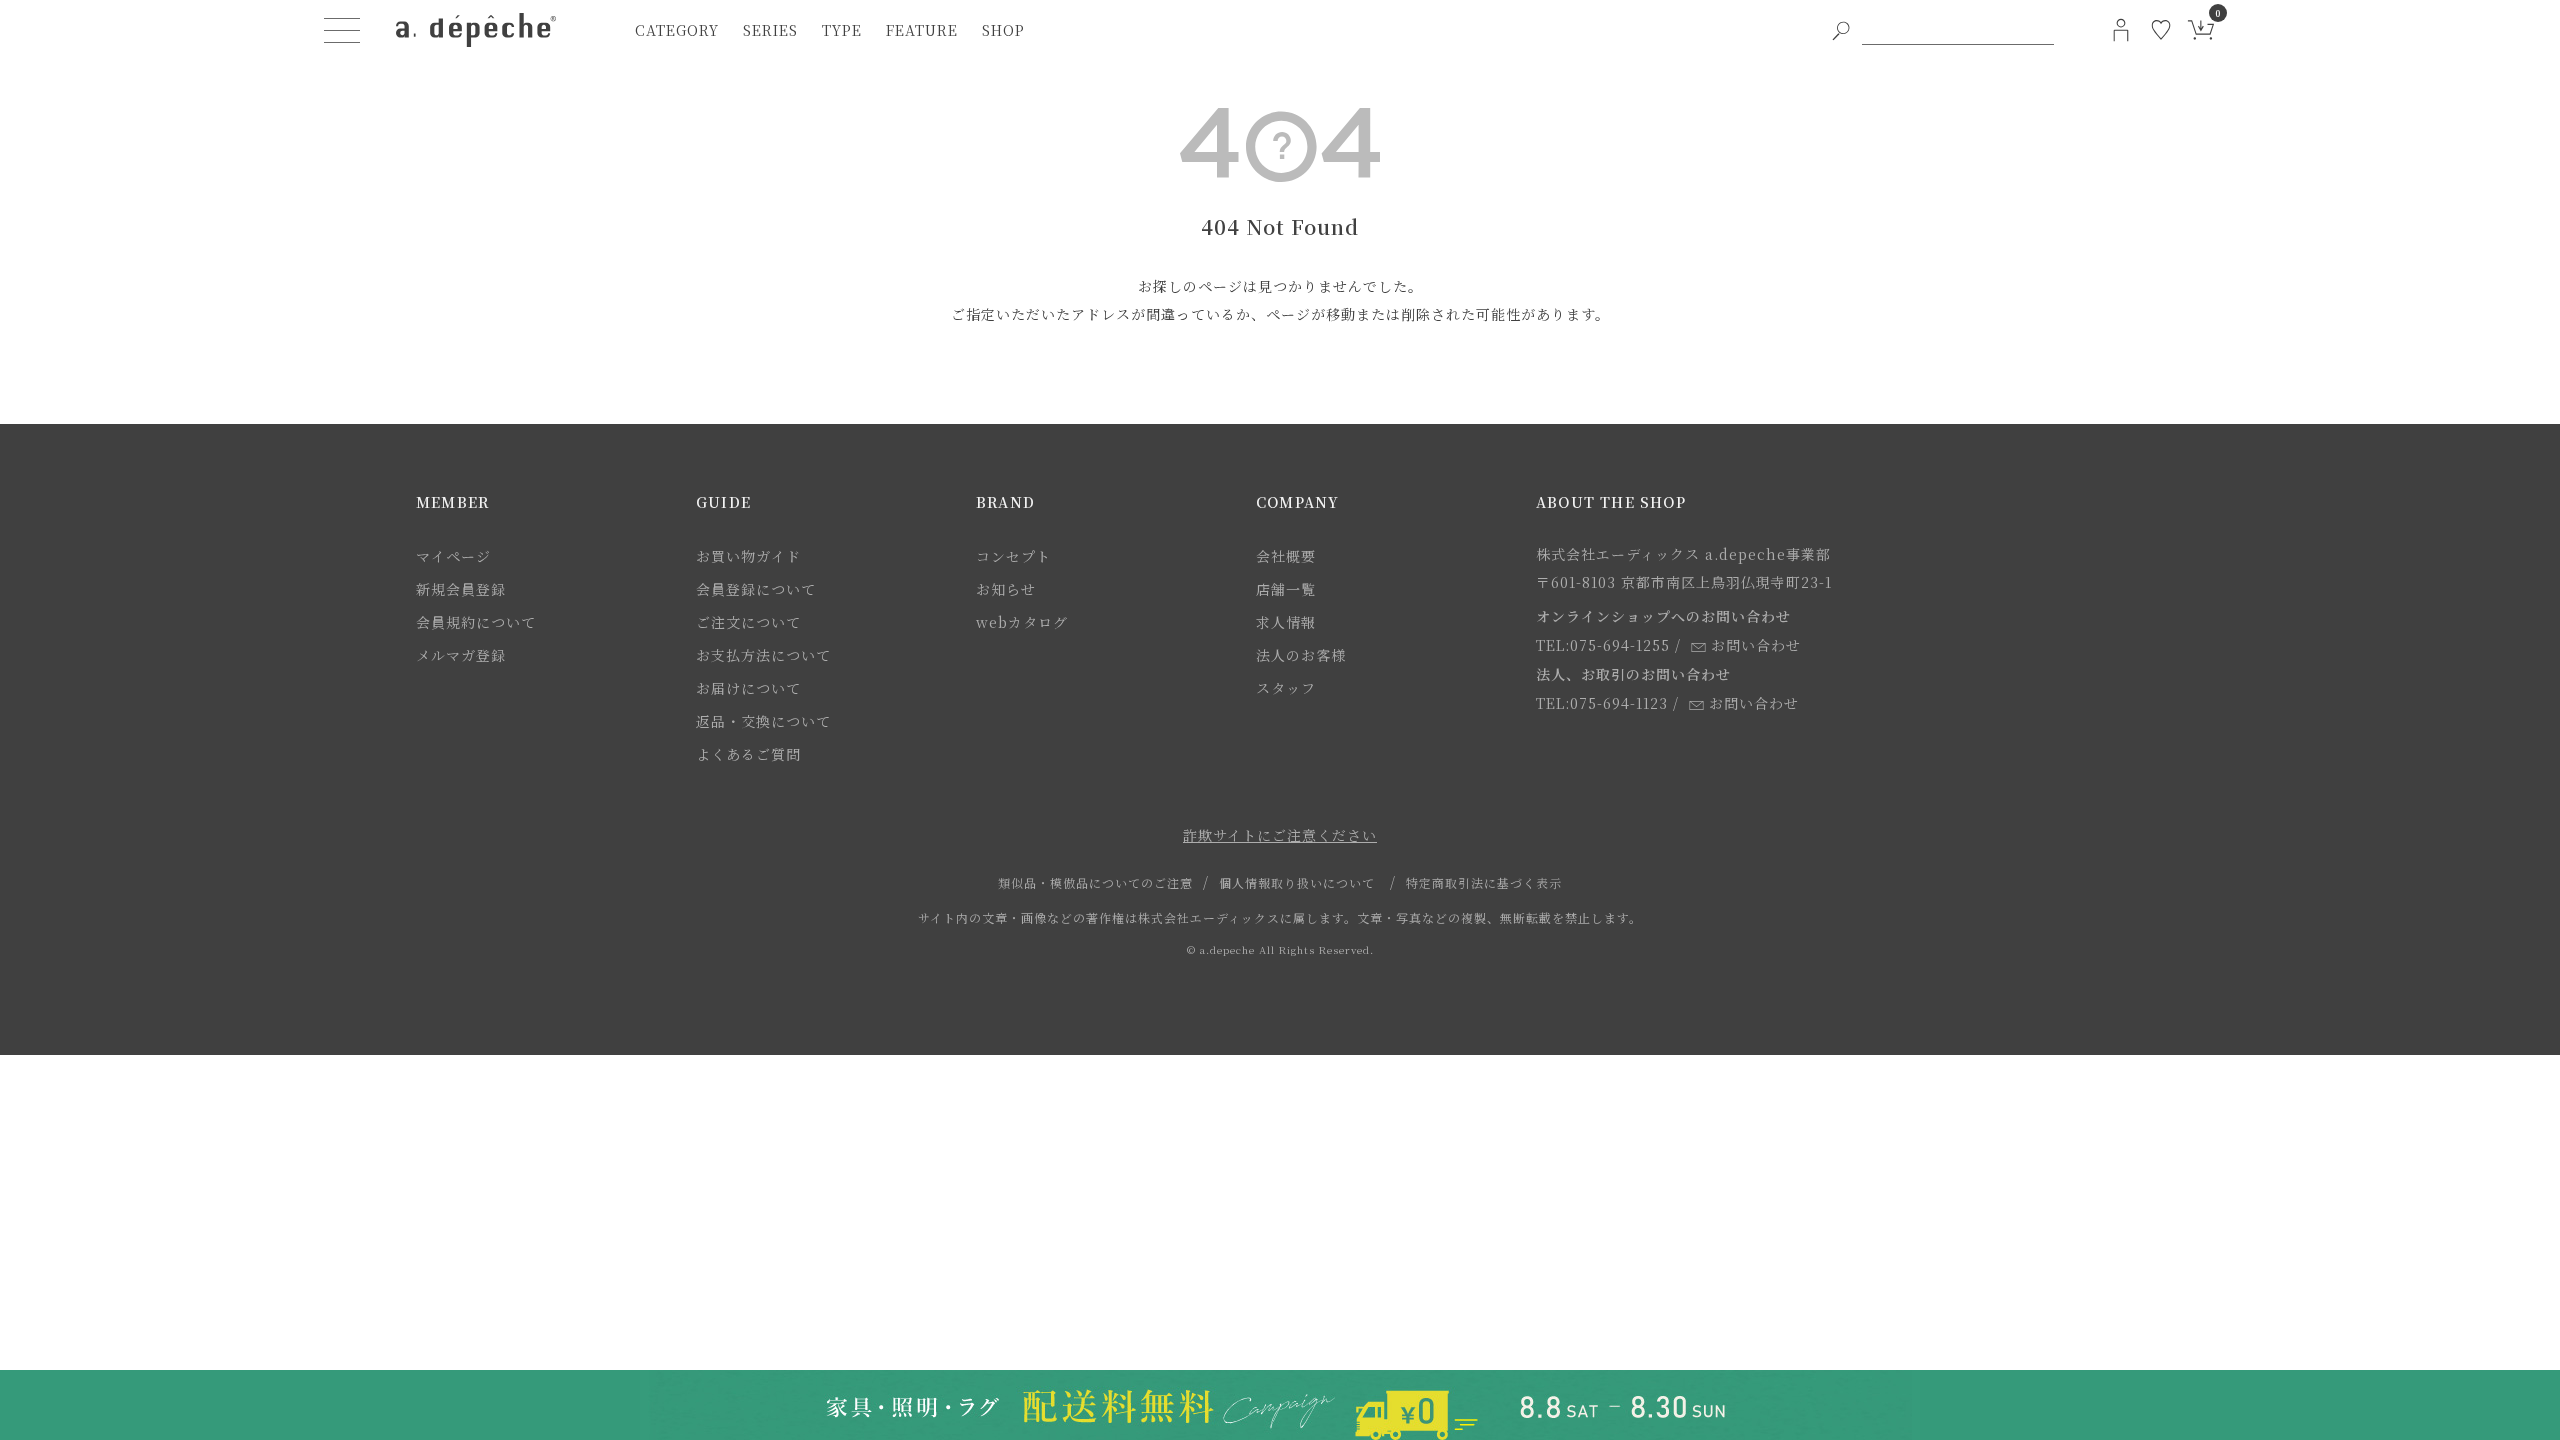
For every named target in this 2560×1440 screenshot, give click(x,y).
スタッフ (1286, 688)
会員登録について (756, 589)
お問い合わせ (1756, 645)
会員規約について (476, 622)
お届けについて (748, 688)
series (770, 30)
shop (1003, 30)
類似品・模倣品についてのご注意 (1095, 882)
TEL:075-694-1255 (1603, 645)
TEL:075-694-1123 (1602, 703)
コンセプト (1013, 556)
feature (922, 30)
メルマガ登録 (461, 655)
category (677, 30)
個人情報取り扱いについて (1297, 882)
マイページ (453, 556)
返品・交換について (763, 721)
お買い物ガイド (748, 556)
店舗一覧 (1286, 589)
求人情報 (1286, 622)
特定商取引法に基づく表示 (1484, 882)
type (842, 30)
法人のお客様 (1301, 655)
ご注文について (748, 622)
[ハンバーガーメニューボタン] (342, 30)
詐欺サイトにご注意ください (1280, 835)
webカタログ (1022, 622)
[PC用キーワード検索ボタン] (1841, 29)
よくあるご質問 (748, 754)
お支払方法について (763, 655)
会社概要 (1286, 556)
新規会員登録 (461, 589)
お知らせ (1006, 589)
